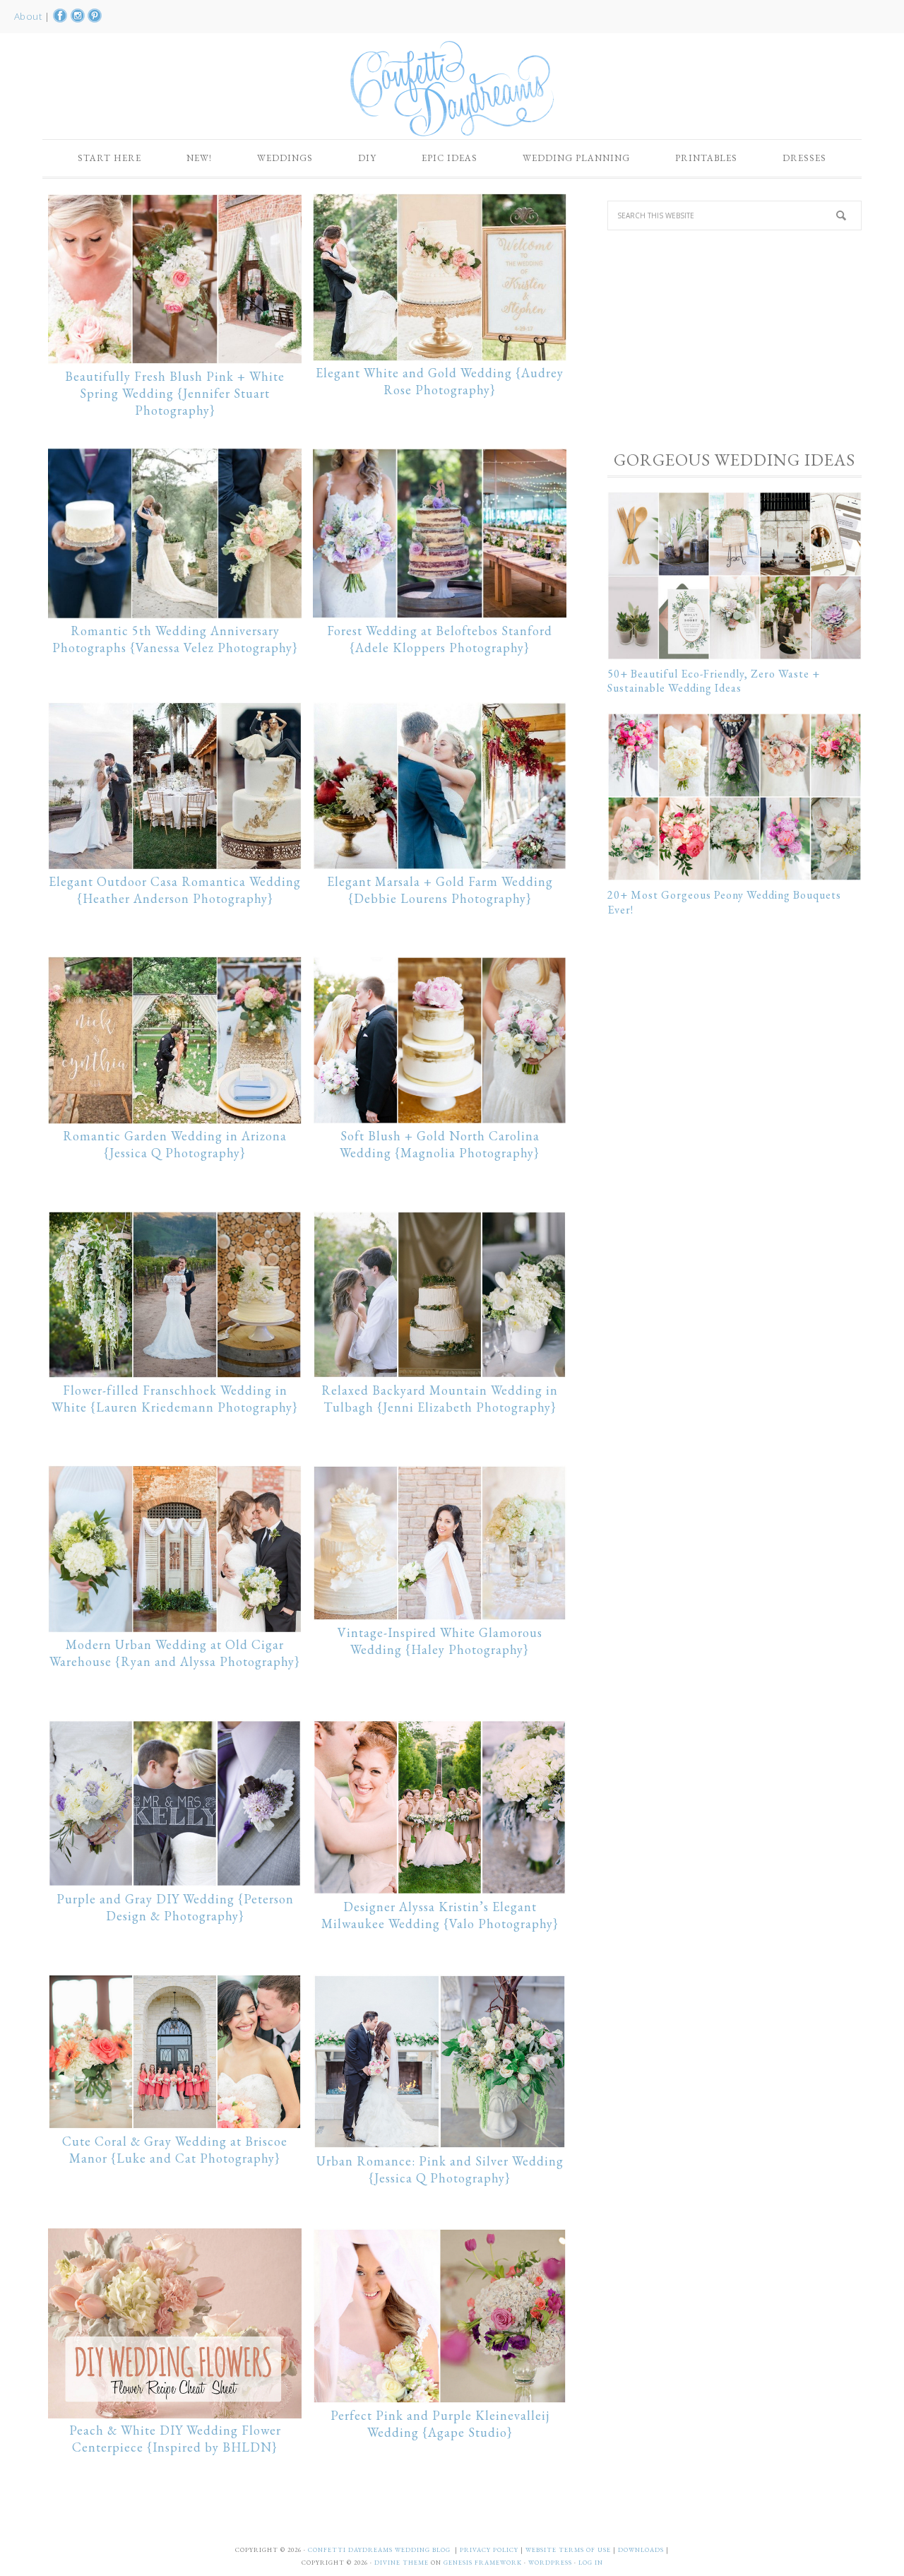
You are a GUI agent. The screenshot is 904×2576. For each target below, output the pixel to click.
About (29, 16)
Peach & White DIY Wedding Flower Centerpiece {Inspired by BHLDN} (175, 2439)
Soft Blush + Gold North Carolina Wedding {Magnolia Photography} (440, 1144)
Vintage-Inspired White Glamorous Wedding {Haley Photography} (440, 1641)
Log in (591, 2563)
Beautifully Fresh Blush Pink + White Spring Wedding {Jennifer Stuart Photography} (175, 393)
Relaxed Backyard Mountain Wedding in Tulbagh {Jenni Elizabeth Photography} (440, 1399)
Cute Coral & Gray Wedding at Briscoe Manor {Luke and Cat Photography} (175, 2150)
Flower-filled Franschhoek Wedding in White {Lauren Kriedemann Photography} (175, 1399)
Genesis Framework (483, 2563)
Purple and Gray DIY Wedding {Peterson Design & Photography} (175, 1907)
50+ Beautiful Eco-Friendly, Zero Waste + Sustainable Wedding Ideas (714, 681)
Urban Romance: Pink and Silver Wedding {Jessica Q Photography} (440, 2169)
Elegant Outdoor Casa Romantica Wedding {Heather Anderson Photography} (175, 890)
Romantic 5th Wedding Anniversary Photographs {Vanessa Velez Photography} (175, 639)
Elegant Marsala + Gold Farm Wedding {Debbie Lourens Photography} (440, 890)
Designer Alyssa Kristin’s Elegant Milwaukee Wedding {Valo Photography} (440, 1915)
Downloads (642, 2550)
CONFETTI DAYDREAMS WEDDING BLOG (379, 2550)
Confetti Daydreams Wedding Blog (452, 88)
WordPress (550, 2563)
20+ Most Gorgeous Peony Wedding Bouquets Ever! (724, 902)
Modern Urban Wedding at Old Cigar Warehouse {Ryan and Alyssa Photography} (175, 1653)
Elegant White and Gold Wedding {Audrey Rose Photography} (440, 381)
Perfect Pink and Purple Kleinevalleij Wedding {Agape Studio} (440, 2424)
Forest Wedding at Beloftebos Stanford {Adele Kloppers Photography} (440, 639)
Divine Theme (402, 2563)
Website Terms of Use (569, 2550)
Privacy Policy (490, 2550)
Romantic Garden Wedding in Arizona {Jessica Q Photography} (175, 1144)
